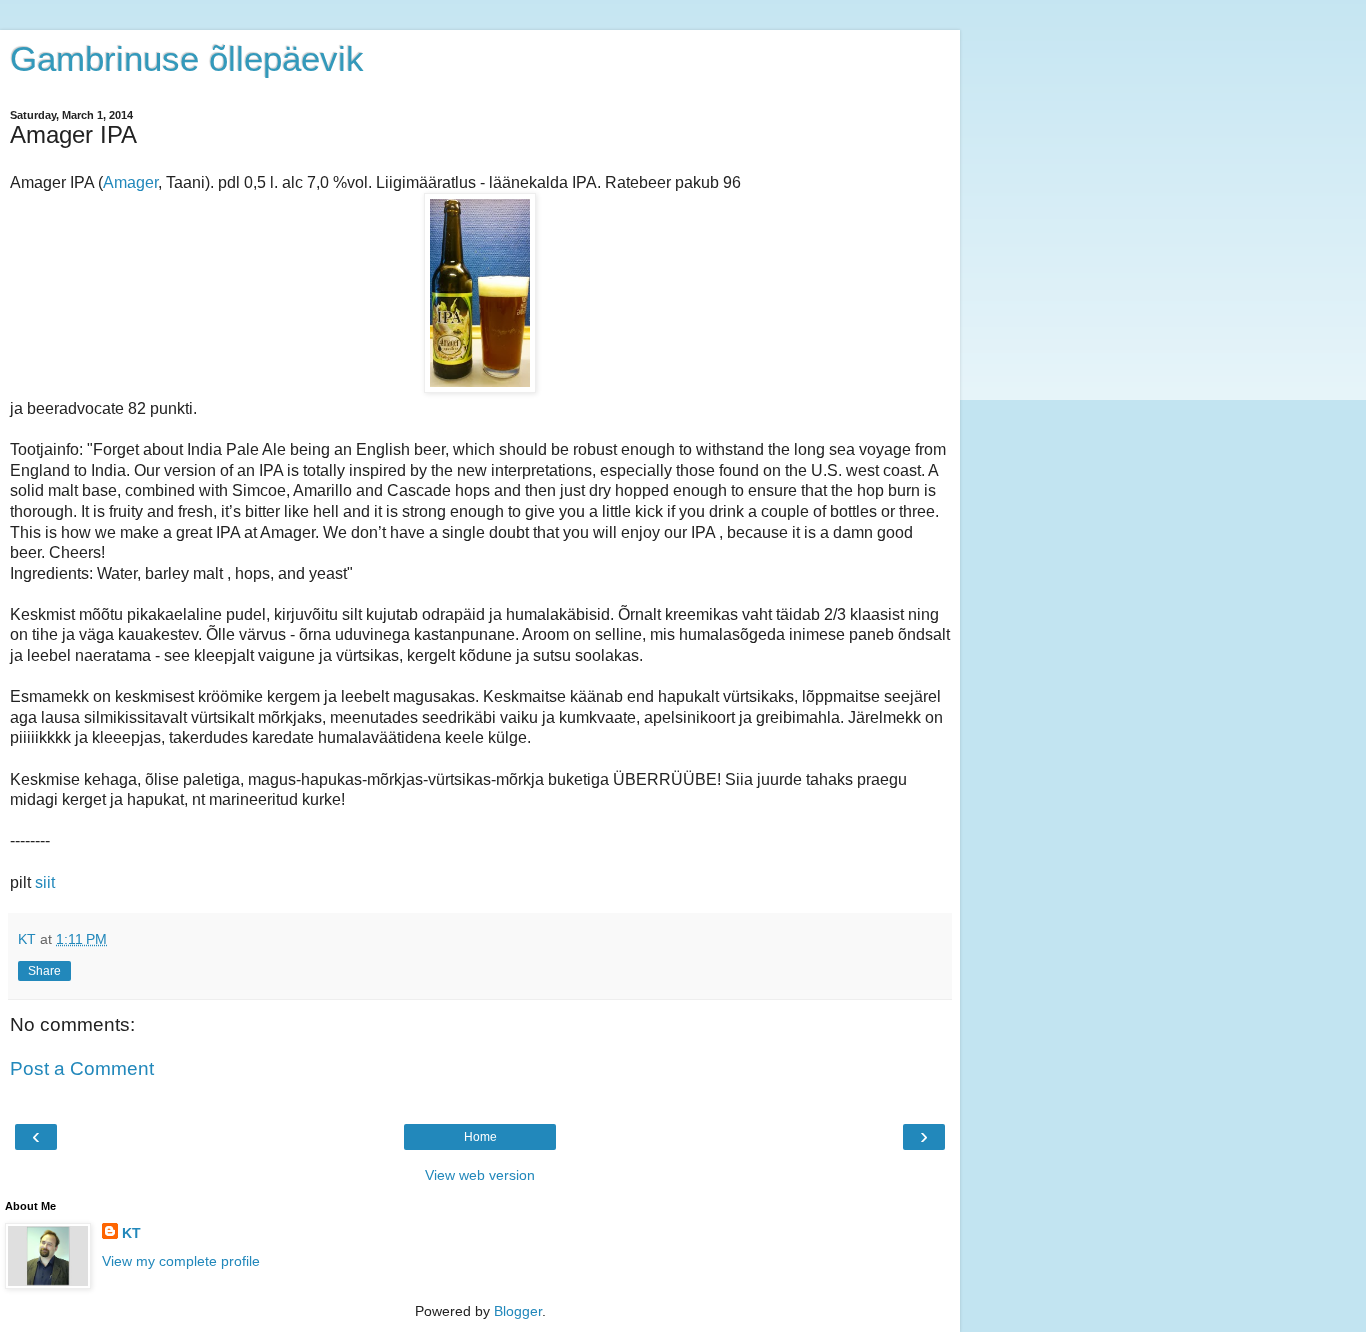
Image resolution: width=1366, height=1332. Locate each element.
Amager (130, 182)
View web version (480, 1175)
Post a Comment (82, 1068)
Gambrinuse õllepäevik (187, 59)
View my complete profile (181, 1261)
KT (131, 1233)
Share (44, 971)
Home (480, 1137)
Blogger (518, 1311)
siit (45, 882)
